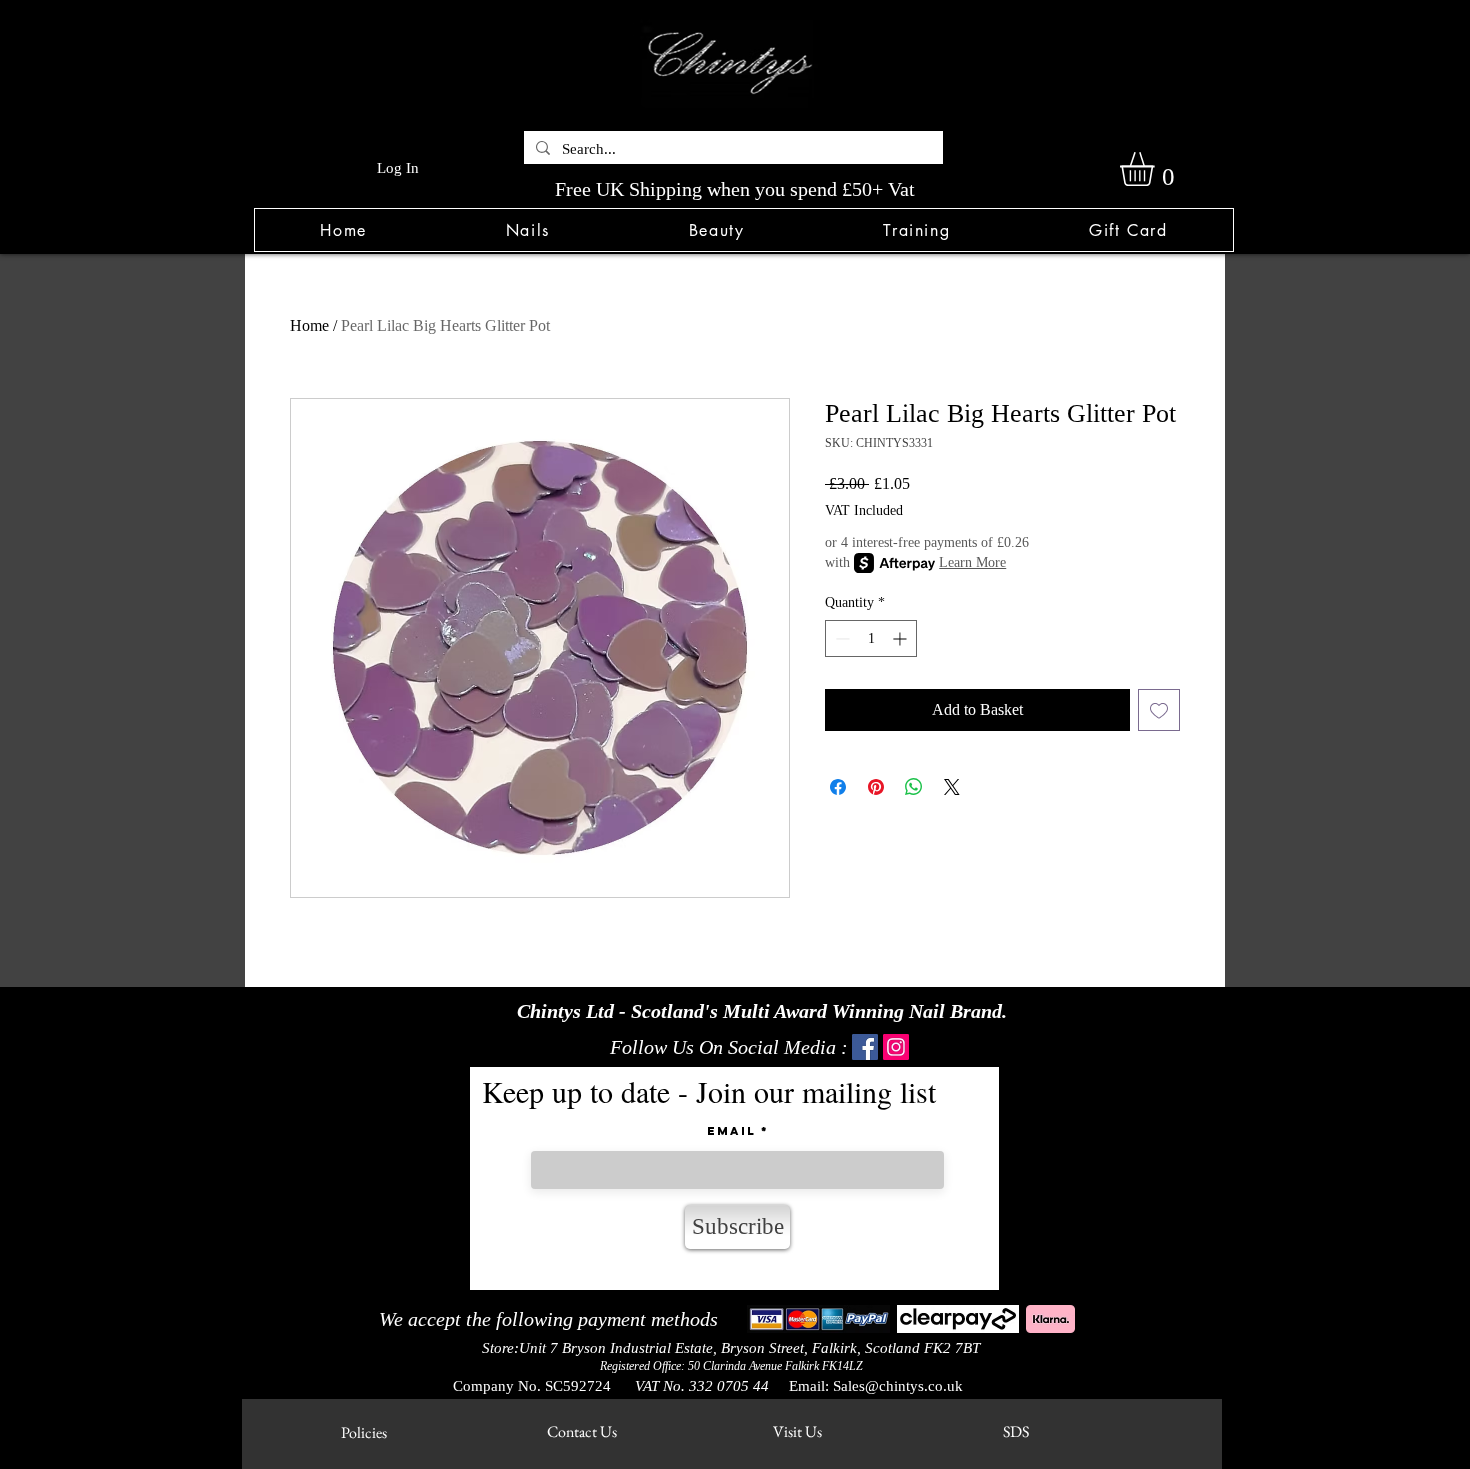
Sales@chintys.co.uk (898, 1386)
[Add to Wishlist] (1159, 710)
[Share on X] (952, 787)
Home (309, 325)
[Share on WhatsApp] (914, 787)
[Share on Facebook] (838, 787)
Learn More (972, 562)
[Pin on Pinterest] (876, 787)
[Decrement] (840, 638)
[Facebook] (865, 1047)
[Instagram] (896, 1047)
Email (731, 1131)
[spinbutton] (871, 638)
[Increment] (901, 638)
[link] (1157, 169)
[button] (527, 230)
